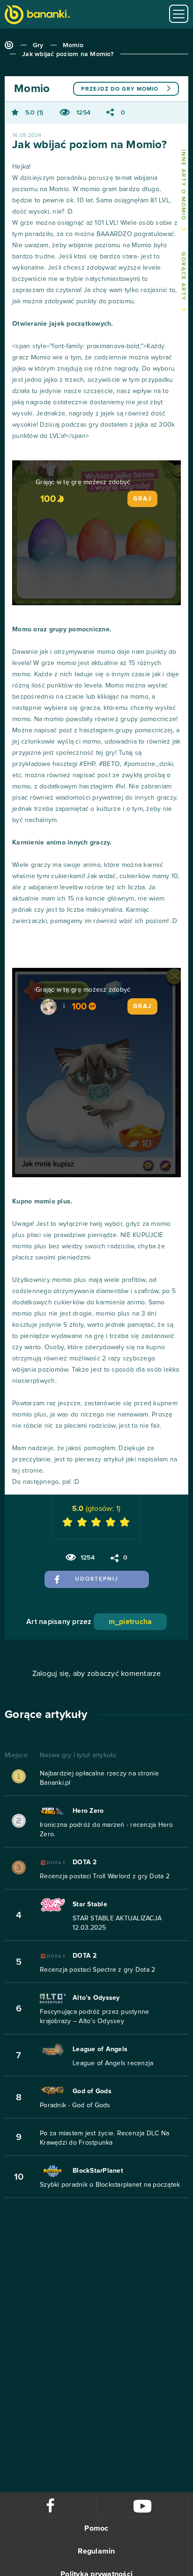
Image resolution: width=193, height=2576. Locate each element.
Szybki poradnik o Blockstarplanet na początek (110, 2185)
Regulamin (96, 2551)
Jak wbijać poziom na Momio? (68, 54)
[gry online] (37, 16)
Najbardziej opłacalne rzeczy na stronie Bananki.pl (99, 1778)
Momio (73, 45)
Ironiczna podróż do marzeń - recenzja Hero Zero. (107, 1830)
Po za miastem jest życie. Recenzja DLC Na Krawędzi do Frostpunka (104, 2138)
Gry (38, 45)
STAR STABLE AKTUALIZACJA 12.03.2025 (117, 1923)
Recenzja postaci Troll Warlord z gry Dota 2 (105, 1876)
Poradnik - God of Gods (75, 2105)
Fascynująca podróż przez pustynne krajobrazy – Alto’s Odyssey (94, 2017)
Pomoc (96, 2528)
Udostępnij (97, 1579)
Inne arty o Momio (183, 185)
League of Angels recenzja (113, 2063)
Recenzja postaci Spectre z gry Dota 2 (97, 1970)
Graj (142, 499)
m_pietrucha (130, 1622)
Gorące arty (183, 276)
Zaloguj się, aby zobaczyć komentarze (97, 1674)
